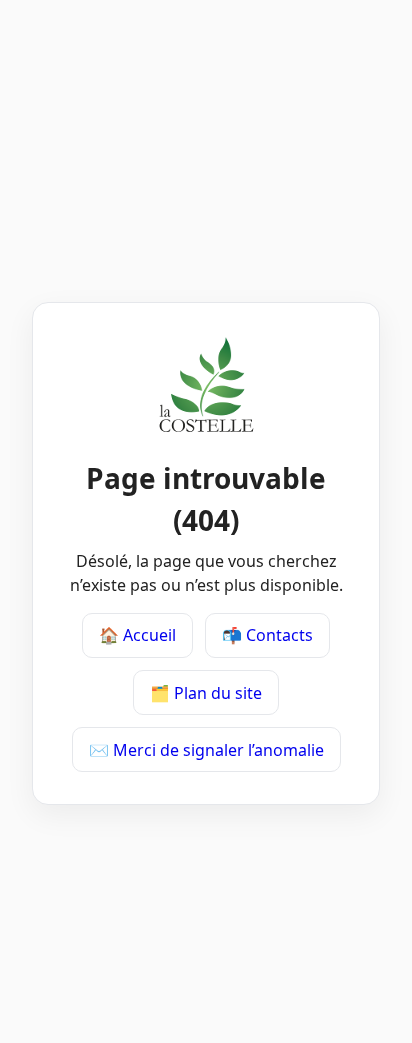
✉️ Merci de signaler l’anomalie (206, 750)
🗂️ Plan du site (206, 693)
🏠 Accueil (137, 635)
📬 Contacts (267, 635)
